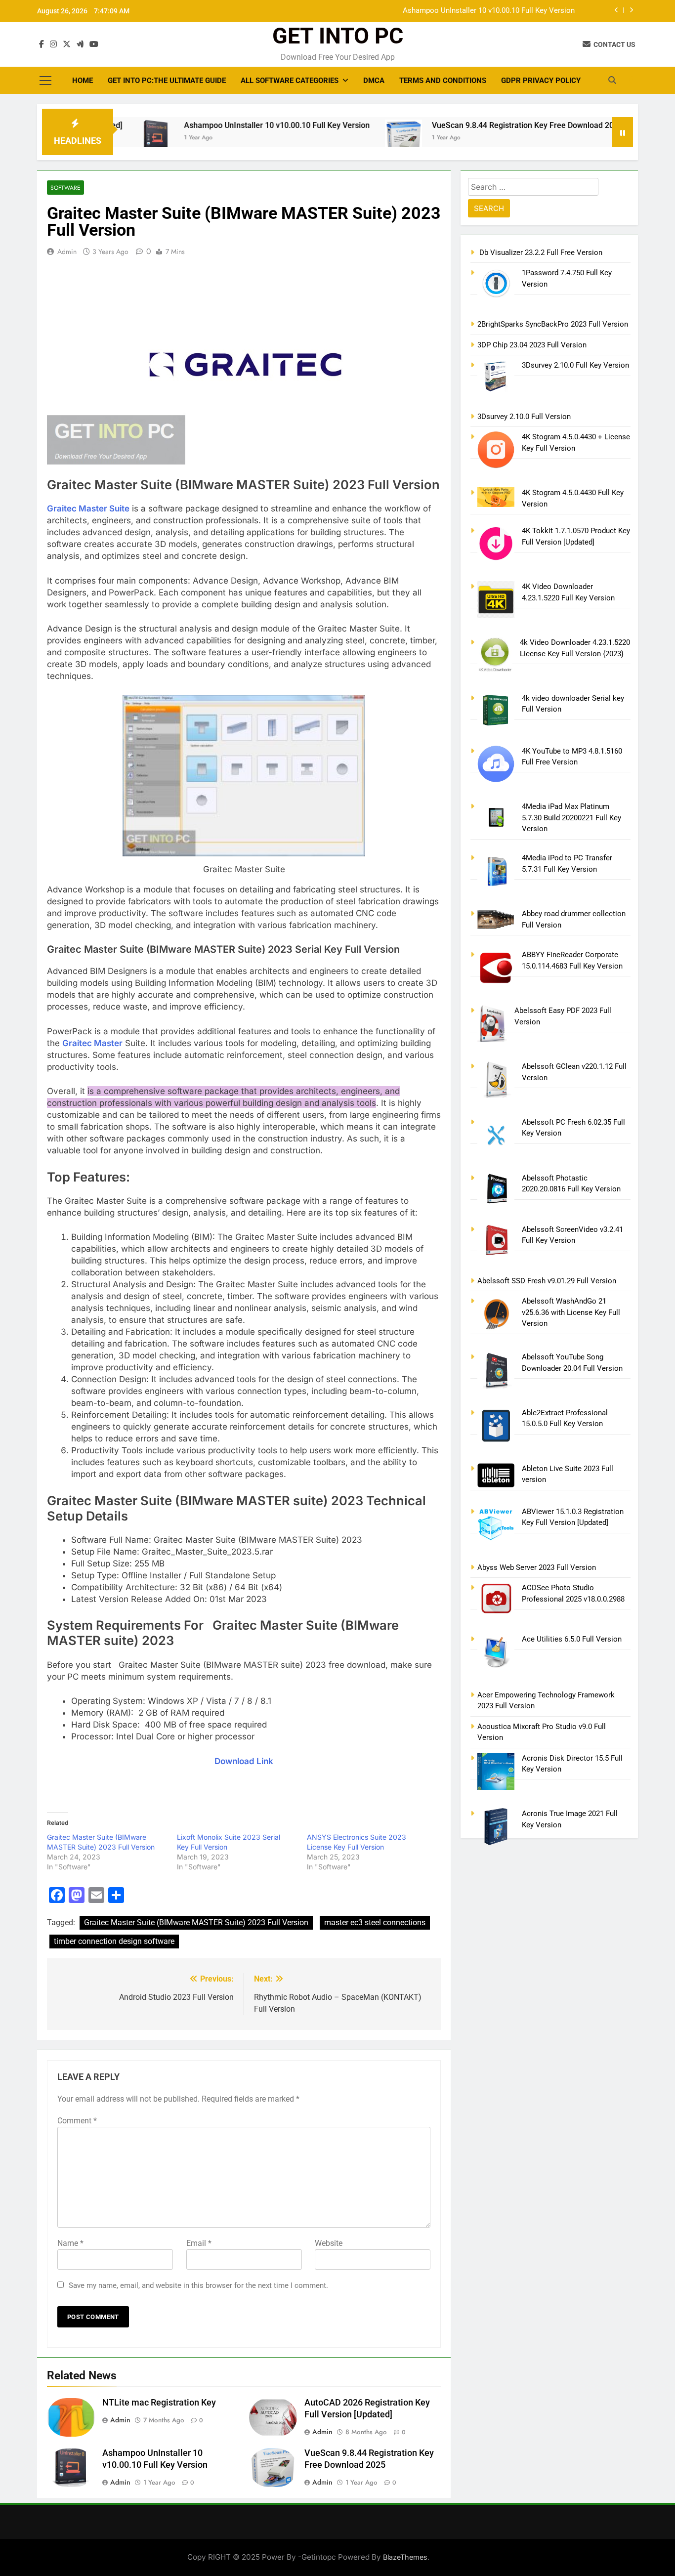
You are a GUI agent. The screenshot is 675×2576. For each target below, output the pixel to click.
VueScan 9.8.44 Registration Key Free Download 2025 (466, 125)
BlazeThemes (405, 2557)
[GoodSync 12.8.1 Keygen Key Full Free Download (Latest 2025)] (595, 138)
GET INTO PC (338, 36)
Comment (77, 2121)
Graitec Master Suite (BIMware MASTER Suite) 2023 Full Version (196, 1922)
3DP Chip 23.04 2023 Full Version (532, 345)
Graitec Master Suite (88, 508)
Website (329, 2243)
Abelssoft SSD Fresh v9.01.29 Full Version (547, 1281)
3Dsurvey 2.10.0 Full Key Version (575, 365)
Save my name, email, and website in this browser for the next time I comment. (198, 2285)
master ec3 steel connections (375, 1922)
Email (199, 2243)
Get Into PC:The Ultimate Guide (167, 81)
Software (65, 188)
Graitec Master (92, 1043)
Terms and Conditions (443, 81)
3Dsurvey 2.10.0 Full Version (524, 417)
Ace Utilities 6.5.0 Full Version (572, 1639)
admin (67, 252)
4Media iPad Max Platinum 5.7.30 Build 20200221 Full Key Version (571, 818)
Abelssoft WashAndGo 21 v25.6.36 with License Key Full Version (571, 1312)
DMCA (374, 81)
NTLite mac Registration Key (159, 2403)
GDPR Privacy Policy (541, 81)
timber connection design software (114, 1941)
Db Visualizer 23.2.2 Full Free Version (540, 253)
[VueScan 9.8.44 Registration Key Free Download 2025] (343, 142)
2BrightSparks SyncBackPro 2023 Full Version (553, 324)
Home (83, 81)
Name (70, 2243)
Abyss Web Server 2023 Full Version (537, 1567)
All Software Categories (290, 81)
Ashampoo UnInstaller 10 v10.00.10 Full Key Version (489, 11)
